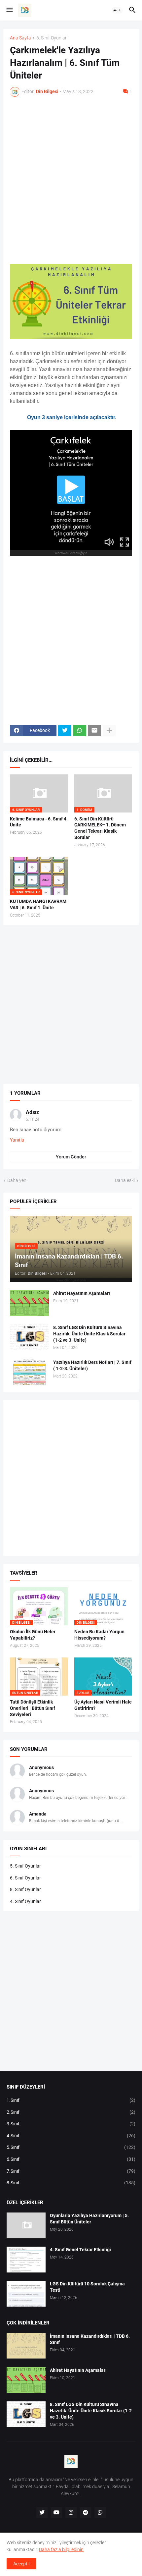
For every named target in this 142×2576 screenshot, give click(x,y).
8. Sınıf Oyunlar (25, 1889)
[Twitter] (65, 731)
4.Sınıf (71, 2136)
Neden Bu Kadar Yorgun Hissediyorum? (99, 1635)
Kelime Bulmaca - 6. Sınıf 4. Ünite (39, 822)
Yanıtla (17, 1140)
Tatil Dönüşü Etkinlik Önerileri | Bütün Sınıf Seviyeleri (33, 1708)
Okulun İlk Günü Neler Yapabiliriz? (33, 1635)
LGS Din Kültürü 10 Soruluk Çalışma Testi (87, 2287)
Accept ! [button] (21, 2564)
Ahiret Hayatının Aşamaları (82, 1293)
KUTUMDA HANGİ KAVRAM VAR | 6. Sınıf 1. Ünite (38, 904)
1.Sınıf (71, 2100)
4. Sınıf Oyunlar (25, 1901)
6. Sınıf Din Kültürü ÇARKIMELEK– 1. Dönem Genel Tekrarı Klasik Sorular (100, 828)
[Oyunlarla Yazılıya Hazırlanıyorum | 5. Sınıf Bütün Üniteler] (26, 2225)
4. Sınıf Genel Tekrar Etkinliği (80, 2250)
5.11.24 (33, 1119)
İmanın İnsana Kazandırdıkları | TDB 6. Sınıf (90, 2339)
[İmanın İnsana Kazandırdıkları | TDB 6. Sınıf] (26, 2346)
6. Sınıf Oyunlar (52, 38)
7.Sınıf (71, 2171)
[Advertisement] (71, 176)
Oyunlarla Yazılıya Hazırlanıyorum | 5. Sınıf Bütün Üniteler (89, 2219)
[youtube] (56, 2513)
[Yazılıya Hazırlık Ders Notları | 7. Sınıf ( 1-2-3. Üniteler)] (29, 1372)
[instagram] (71, 2513)
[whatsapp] (100, 2513)
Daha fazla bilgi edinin (61, 2549)
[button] (9, 10)
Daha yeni (17, 1180)
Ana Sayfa (20, 38)
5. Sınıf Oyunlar (25, 1866)
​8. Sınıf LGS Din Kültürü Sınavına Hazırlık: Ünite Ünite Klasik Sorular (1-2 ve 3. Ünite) (89, 1334)
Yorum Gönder (71, 1157)
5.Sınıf (71, 2147)
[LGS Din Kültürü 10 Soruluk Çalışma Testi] (26, 2294)
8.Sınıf (71, 2183)
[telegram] (86, 2513)
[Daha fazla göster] (109, 731)
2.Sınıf (71, 2112)
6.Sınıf (71, 2159)
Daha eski (125, 1180)
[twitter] (42, 2513)
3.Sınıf (71, 2124)
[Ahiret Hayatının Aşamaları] (29, 1303)
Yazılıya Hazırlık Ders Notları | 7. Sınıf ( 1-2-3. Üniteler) (92, 1365)
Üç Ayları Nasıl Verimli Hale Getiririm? (103, 1705)
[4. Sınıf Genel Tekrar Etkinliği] (26, 2260)
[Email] (94, 731)
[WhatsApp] (80, 731)
